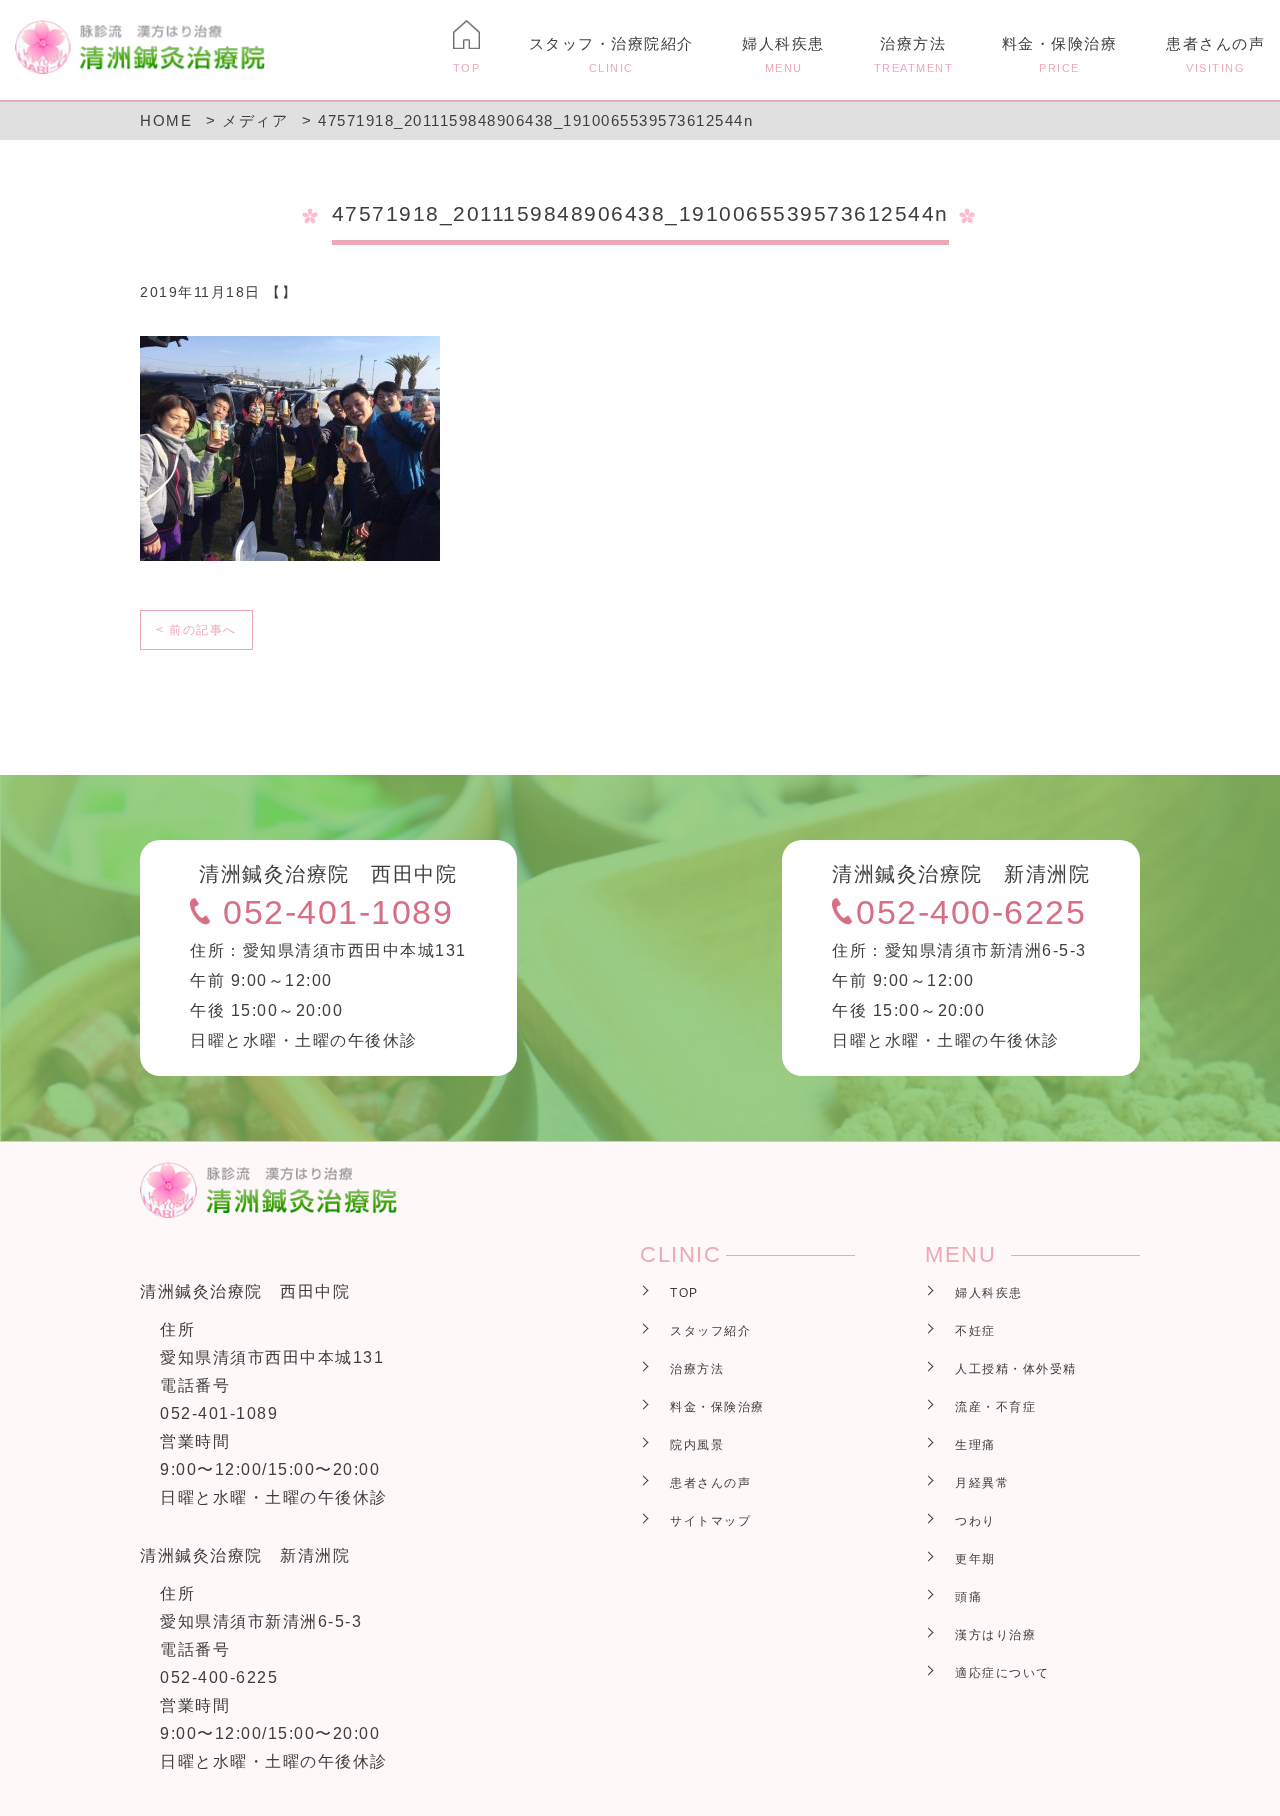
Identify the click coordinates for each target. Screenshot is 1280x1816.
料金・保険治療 (1060, 54)
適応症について (1002, 1673)
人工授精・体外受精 (1016, 1369)
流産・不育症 (995, 1407)
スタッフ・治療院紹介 (611, 54)
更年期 (975, 1559)
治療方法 (914, 54)
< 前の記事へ (196, 630)
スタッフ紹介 (710, 1331)
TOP (684, 1293)
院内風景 (697, 1445)
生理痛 (975, 1445)
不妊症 (975, 1331)
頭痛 (968, 1597)
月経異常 (982, 1483)
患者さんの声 (1215, 54)
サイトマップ (710, 1521)
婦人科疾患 (783, 54)
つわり (975, 1521)
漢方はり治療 (995, 1635)
